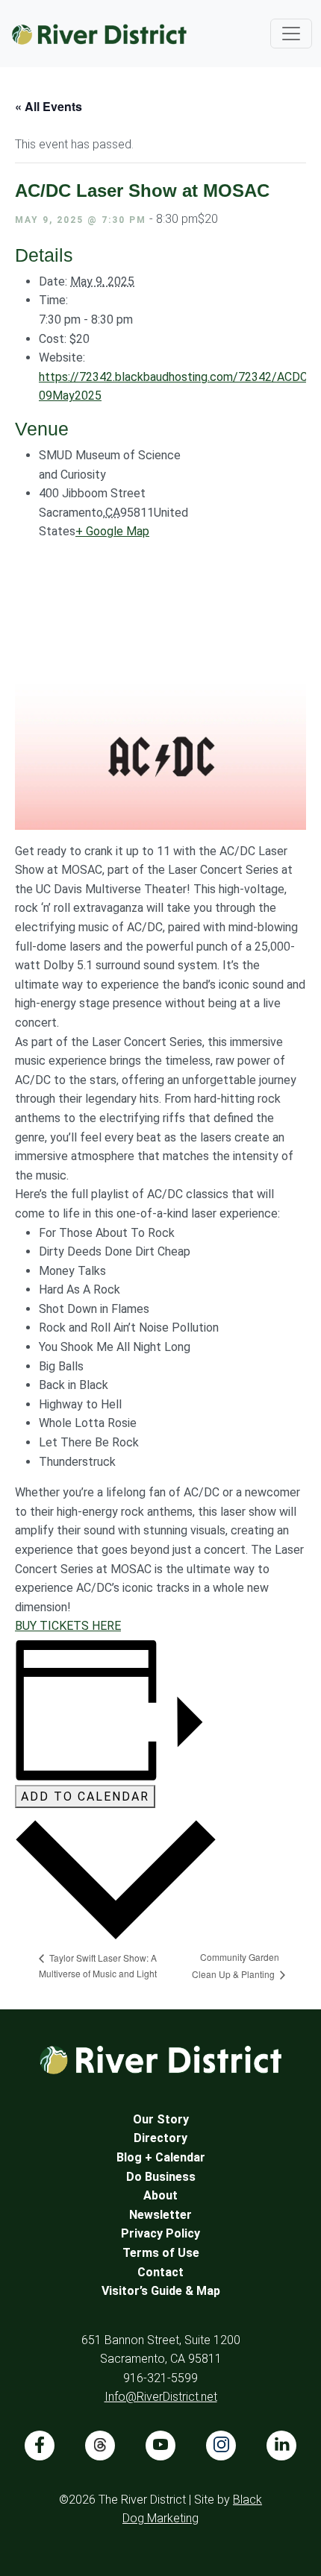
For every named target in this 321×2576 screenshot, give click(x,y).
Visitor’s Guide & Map (161, 2291)
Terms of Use (161, 2253)
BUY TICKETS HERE (68, 1626)
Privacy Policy (160, 2233)
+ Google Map (112, 531)
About (160, 2195)
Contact (160, 2272)
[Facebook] (40, 2446)
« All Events (49, 106)
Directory (160, 2138)
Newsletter (160, 2215)
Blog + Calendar (161, 2157)
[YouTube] (160, 2446)
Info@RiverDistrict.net (161, 2397)
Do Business (161, 2177)
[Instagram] (221, 2446)
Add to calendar (85, 1796)
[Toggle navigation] (291, 34)
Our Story (161, 2119)
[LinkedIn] (281, 2446)
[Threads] (100, 2446)
